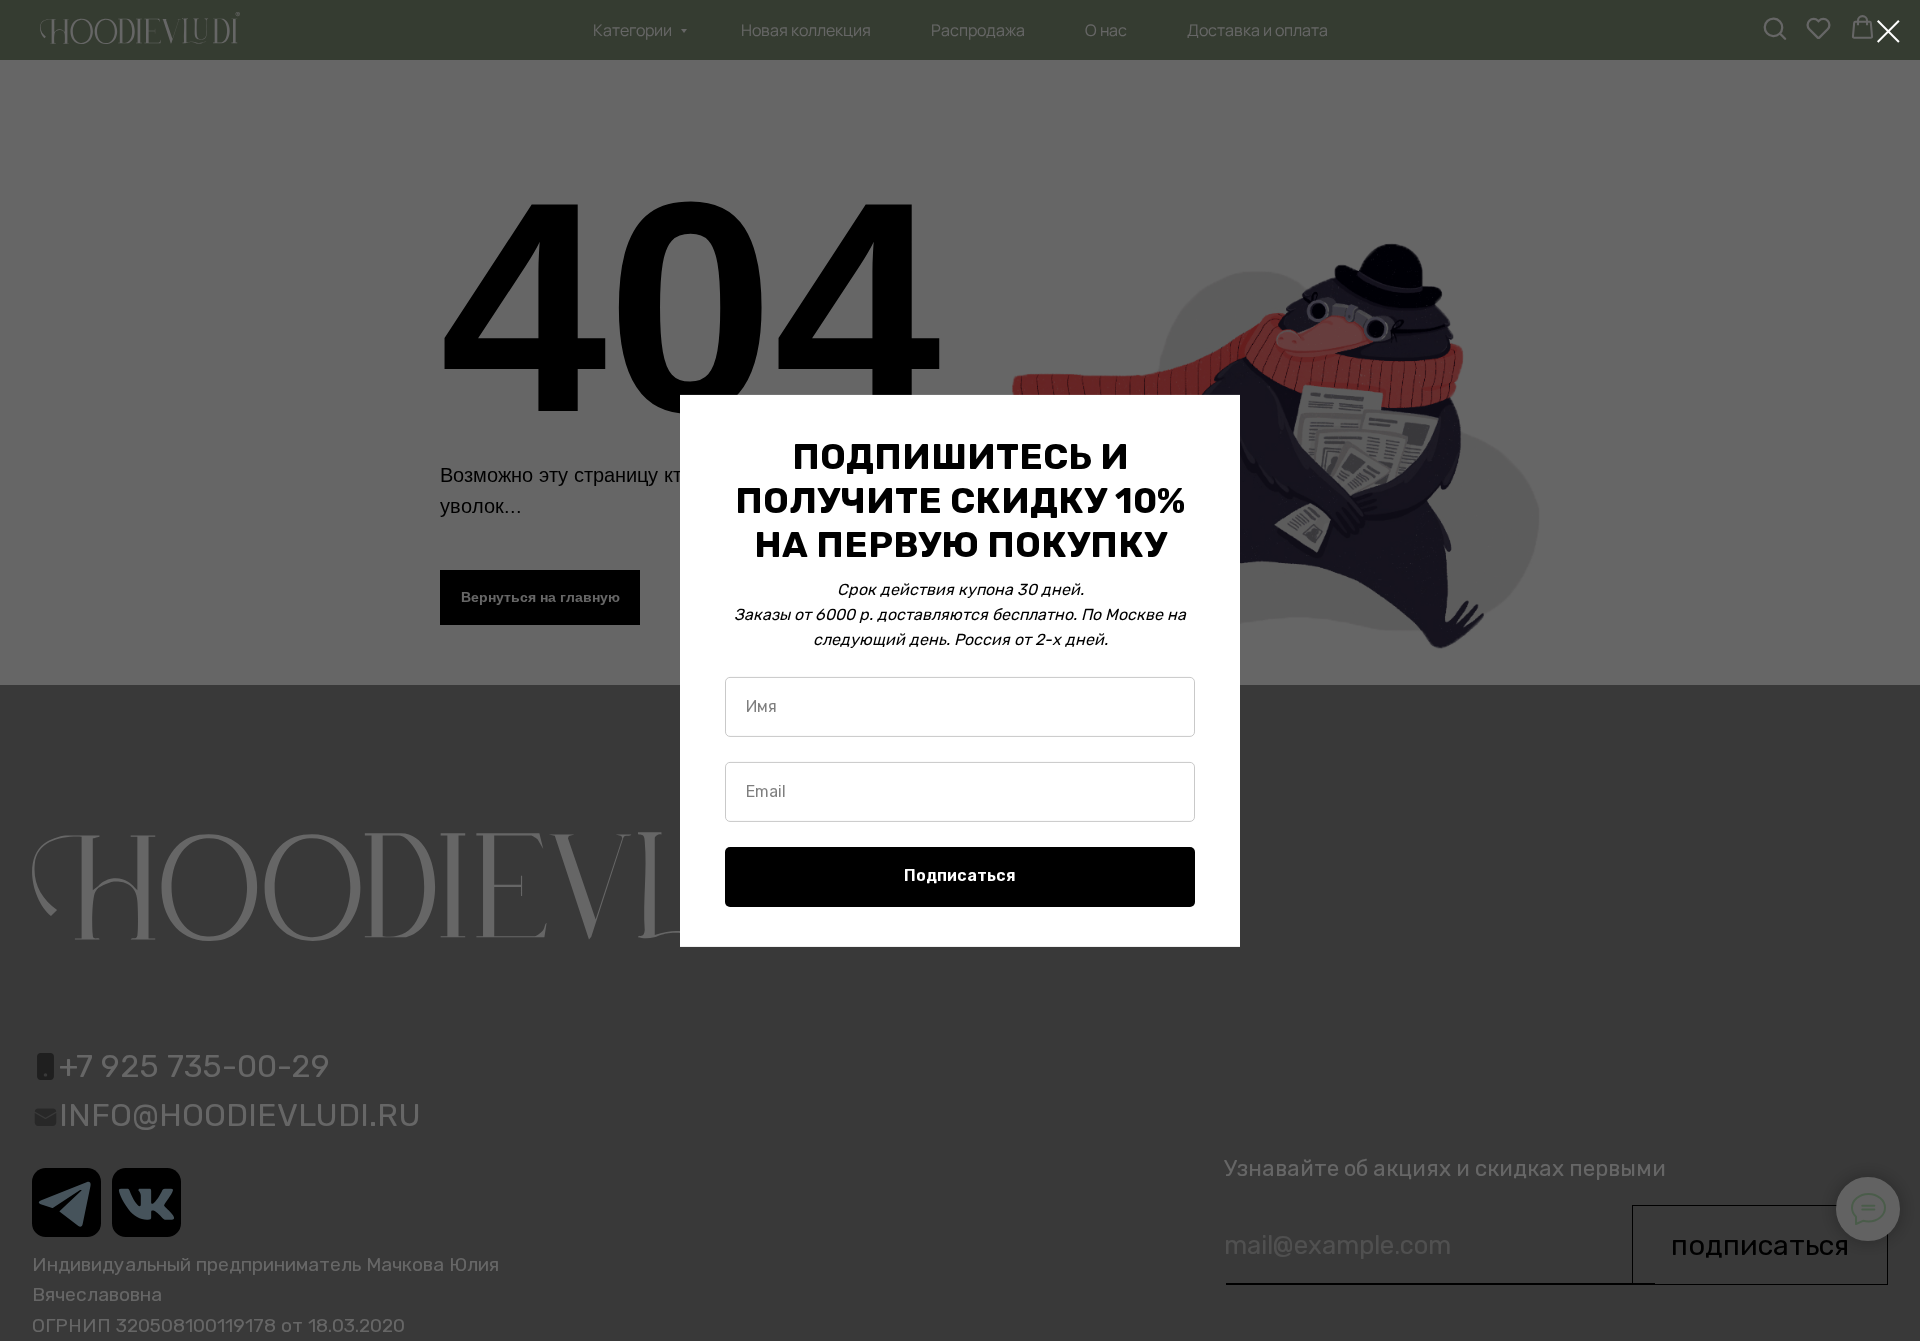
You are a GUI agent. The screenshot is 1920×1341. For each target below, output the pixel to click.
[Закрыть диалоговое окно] (1888, 31)
